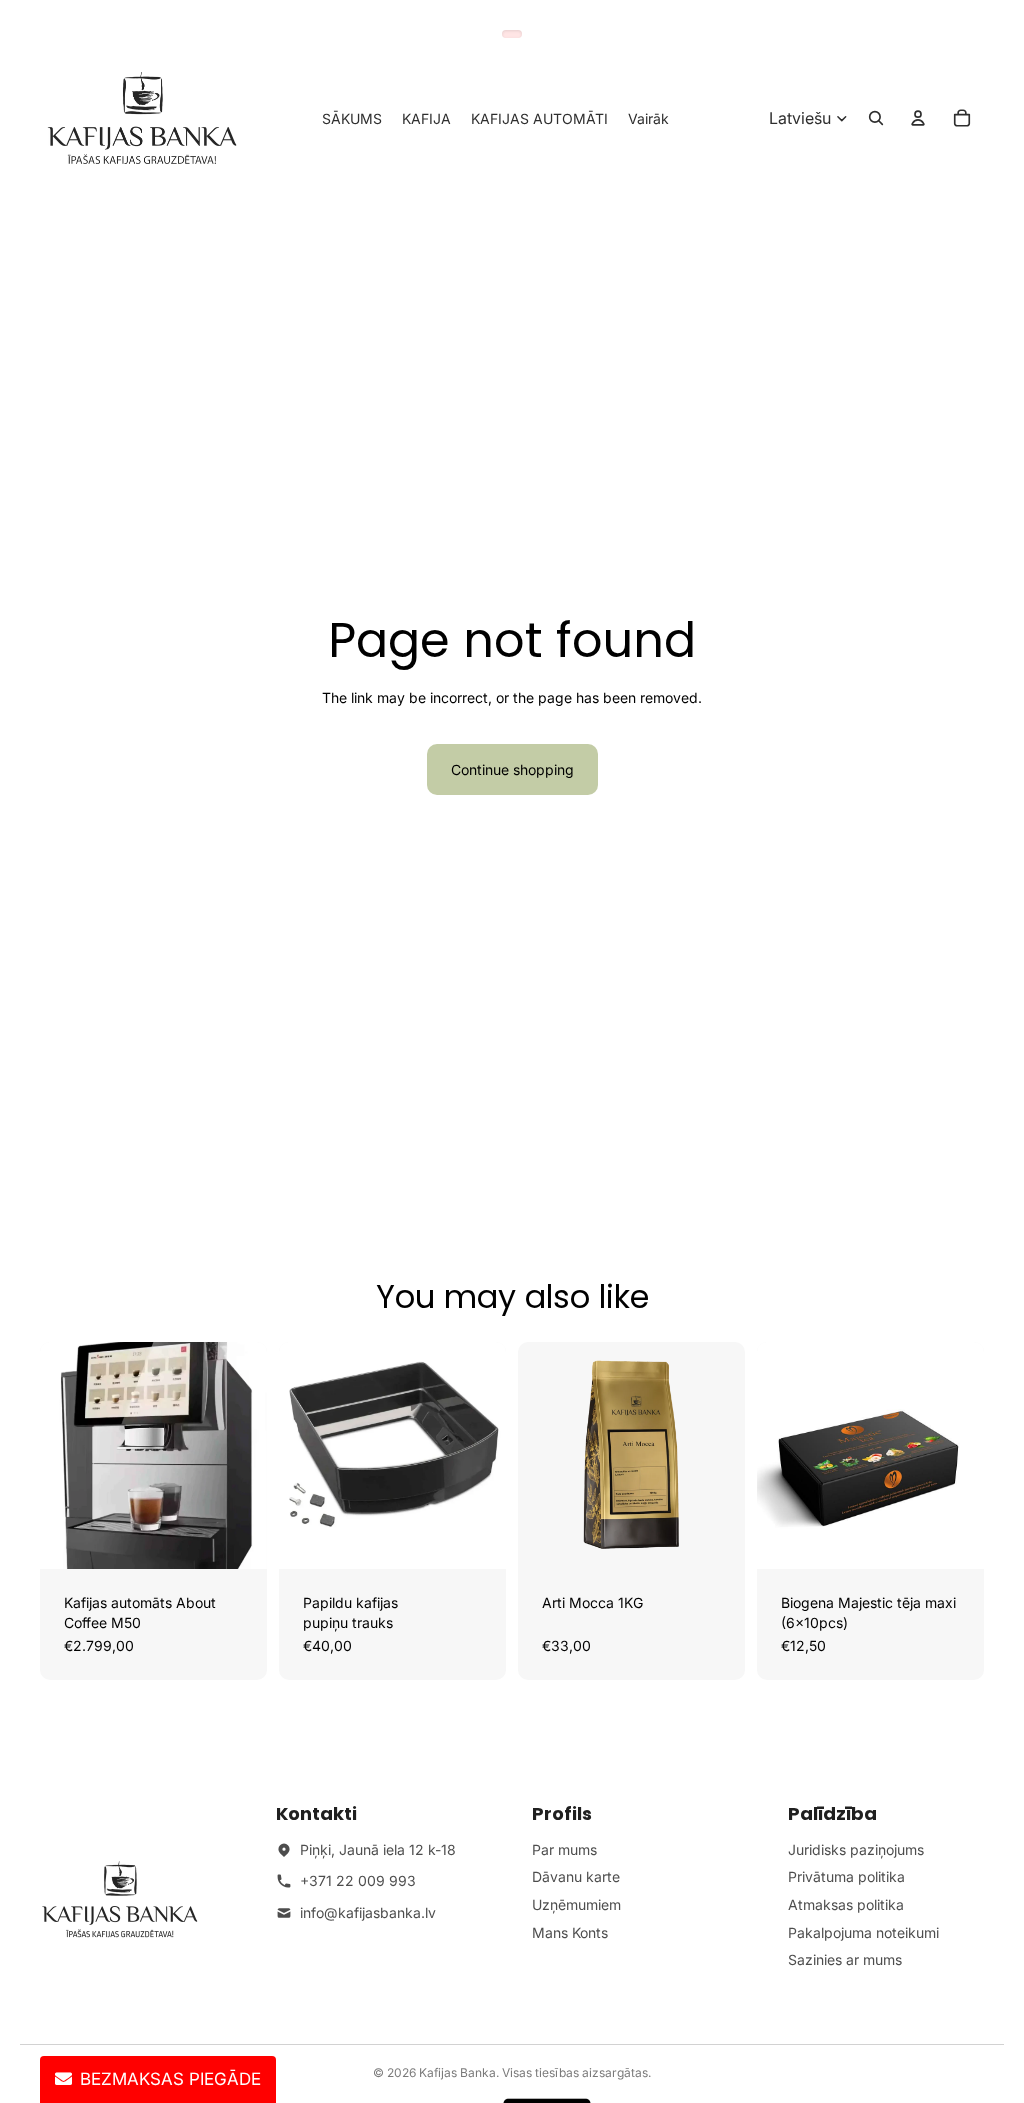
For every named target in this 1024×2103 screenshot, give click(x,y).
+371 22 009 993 (358, 1880)
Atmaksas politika (846, 1904)
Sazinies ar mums (845, 1959)
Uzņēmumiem (576, 1904)
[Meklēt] (876, 118)
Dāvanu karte (576, 1876)
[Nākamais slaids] (245, 1456)
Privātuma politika (846, 1876)
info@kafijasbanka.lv (368, 1912)
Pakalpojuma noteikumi (863, 1932)
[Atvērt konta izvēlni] (918, 118)
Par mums (564, 1849)
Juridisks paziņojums (856, 1849)
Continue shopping (512, 769)
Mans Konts (570, 1932)
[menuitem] (648, 118)
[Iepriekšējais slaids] (62, 1456)
